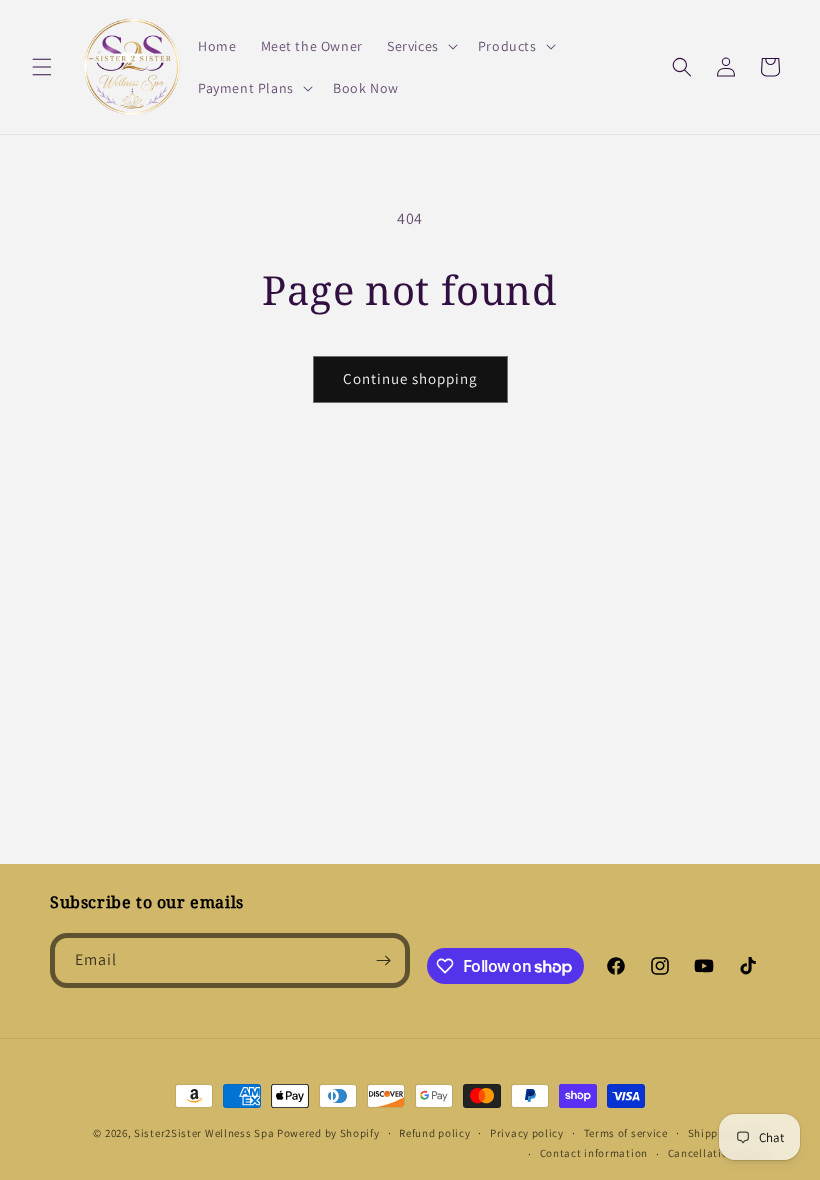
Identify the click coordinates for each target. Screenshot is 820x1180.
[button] (42, 67)
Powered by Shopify (328, 1133)
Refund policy (434, 1133)
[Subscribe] (383, 960)
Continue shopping (410, 378)
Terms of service (626, 1133)
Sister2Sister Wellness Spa (204, 1133)
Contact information (594, 1153)
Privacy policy (527, 1133)
